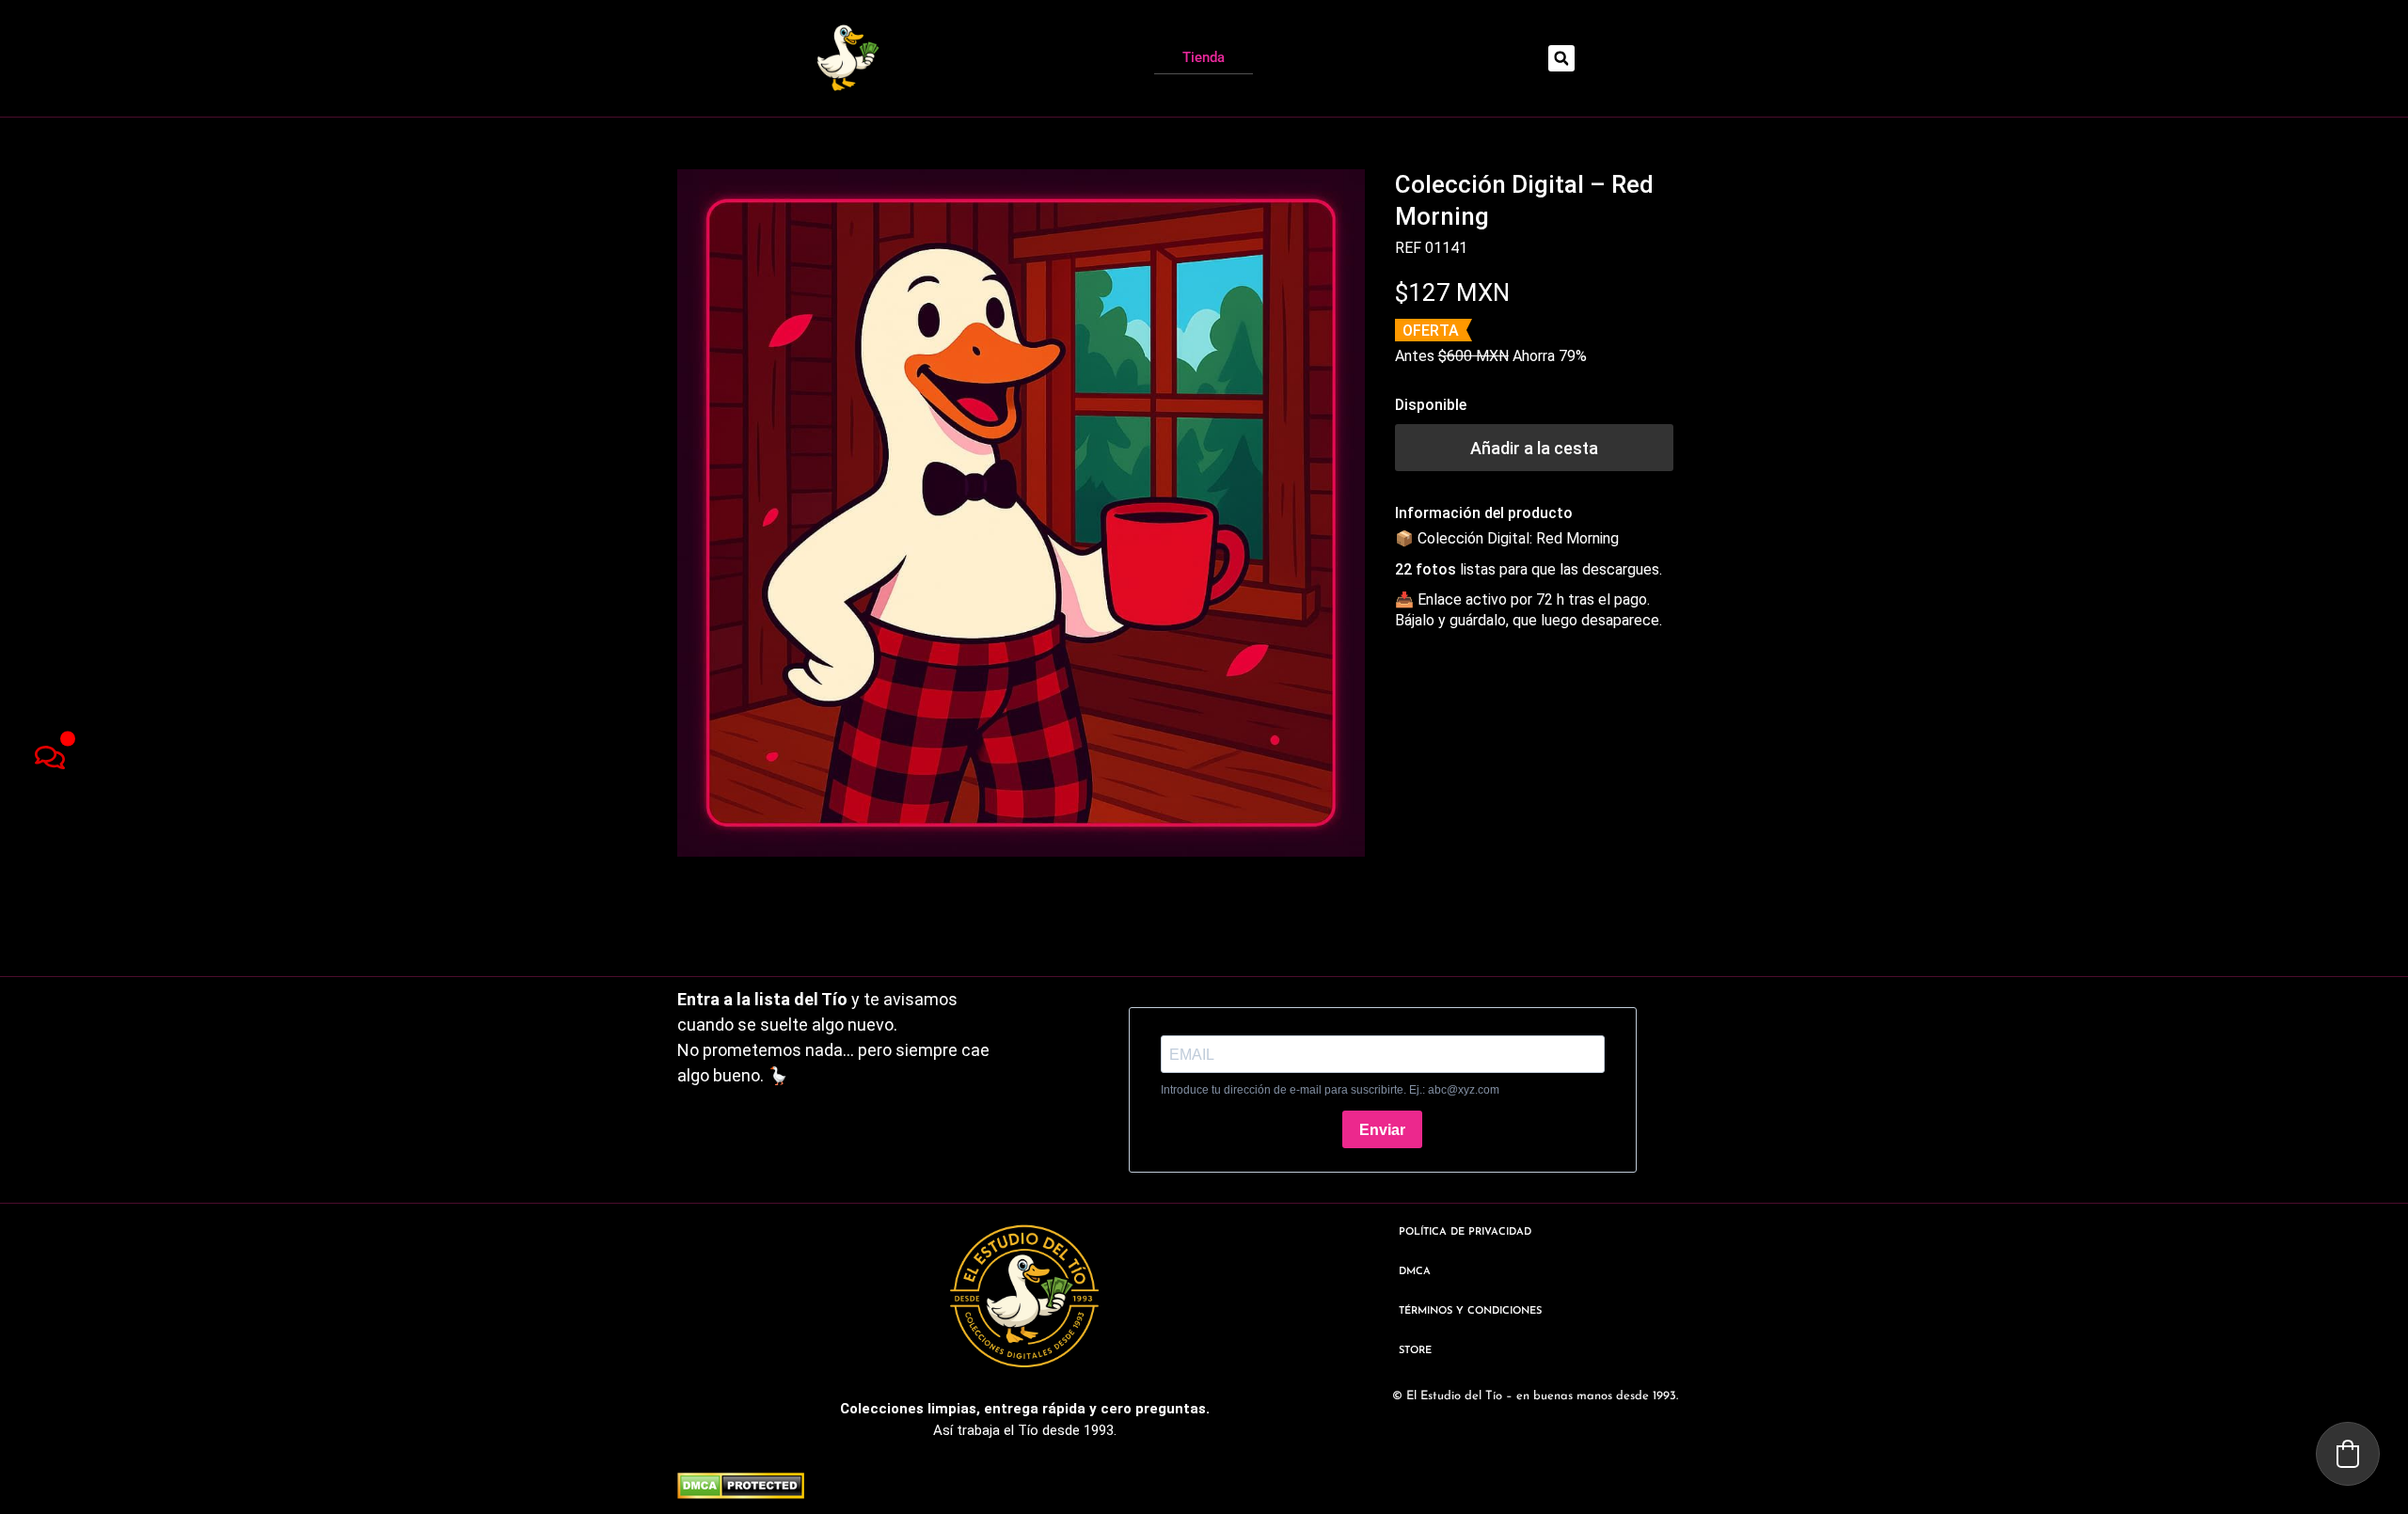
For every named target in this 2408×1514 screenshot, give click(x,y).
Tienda (1204, 57)
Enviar (1382, 1130)
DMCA (1415, 1272)
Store (1415, 1351)
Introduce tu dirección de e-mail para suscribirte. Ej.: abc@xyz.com (1330, 1090)
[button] (1561, 58)
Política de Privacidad (1465, 1232)
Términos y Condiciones (1470, 1311)
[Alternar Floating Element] (49, 757)
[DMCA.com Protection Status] (741, 1493)
